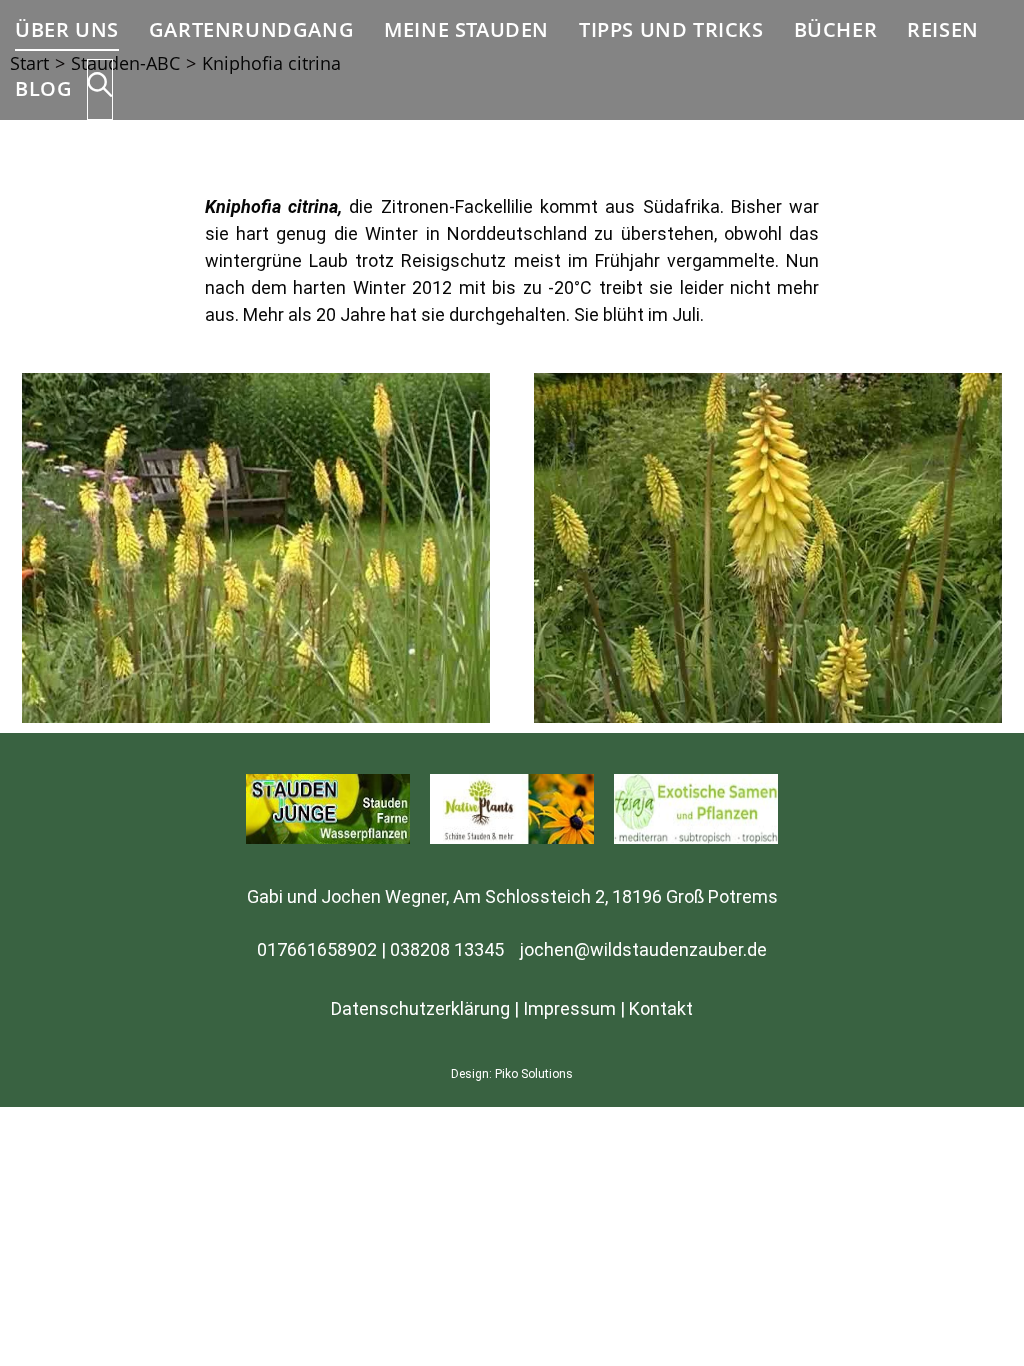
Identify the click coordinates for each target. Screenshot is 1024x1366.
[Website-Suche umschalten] (100, 89)
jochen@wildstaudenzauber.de (643, 949)
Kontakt (661, 1008)
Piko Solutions (534, 1074)
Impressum (569, 1008)
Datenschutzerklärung (420, 1008)
